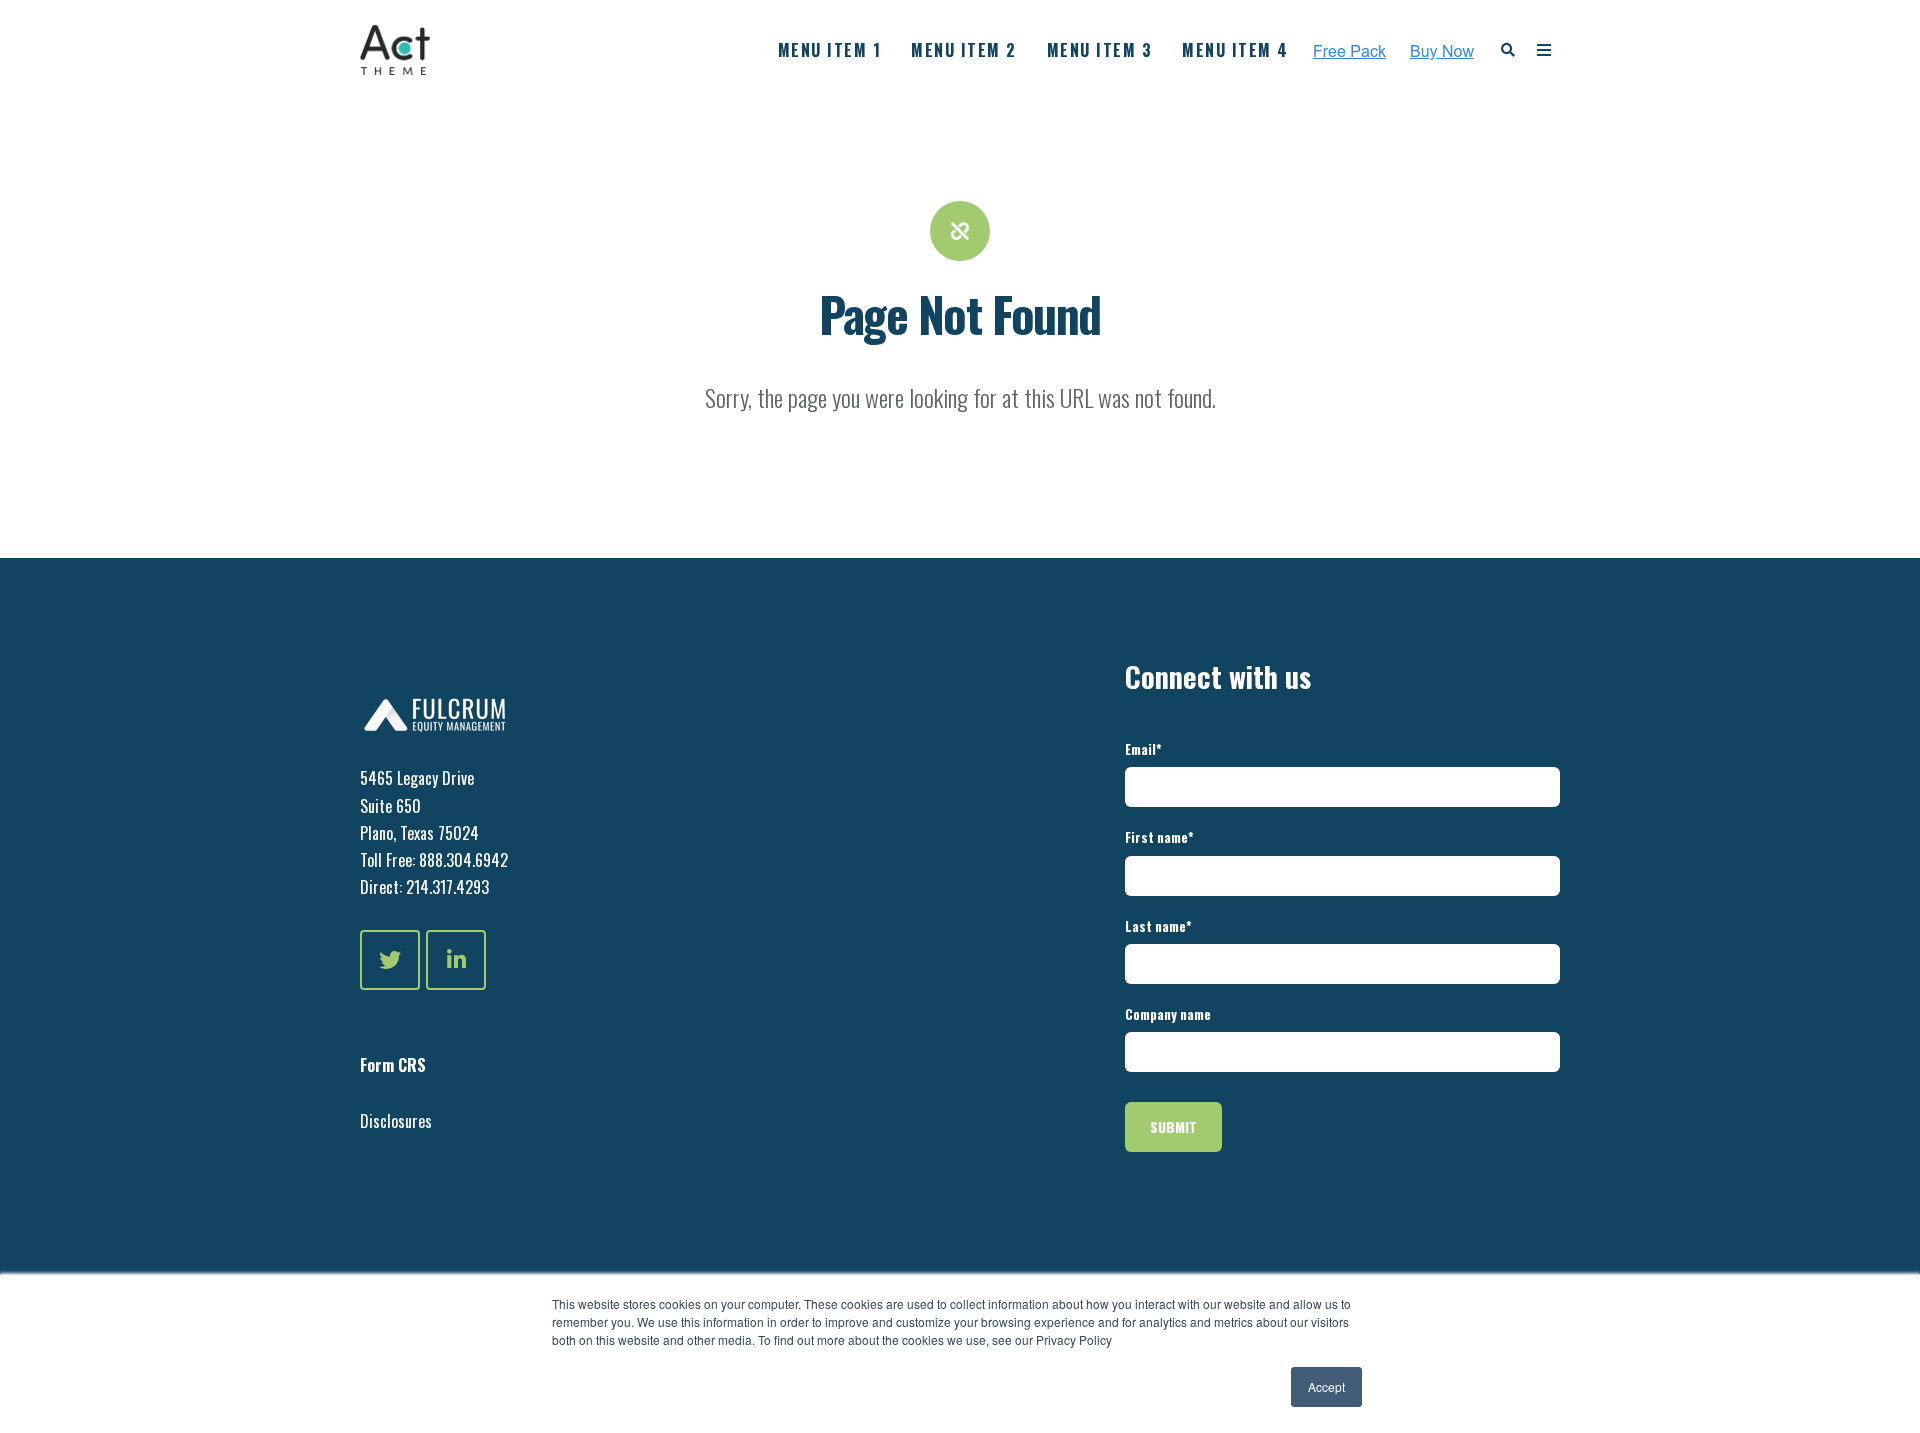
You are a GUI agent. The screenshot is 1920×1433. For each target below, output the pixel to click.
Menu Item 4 (1235, 50)
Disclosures (396, 1121)
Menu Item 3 (1100, 50)
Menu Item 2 (964, 50)
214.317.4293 (445, 887)
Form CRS (393, 1065)
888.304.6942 (463, 860)
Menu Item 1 (830, 50)
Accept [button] (1326, 1386)
